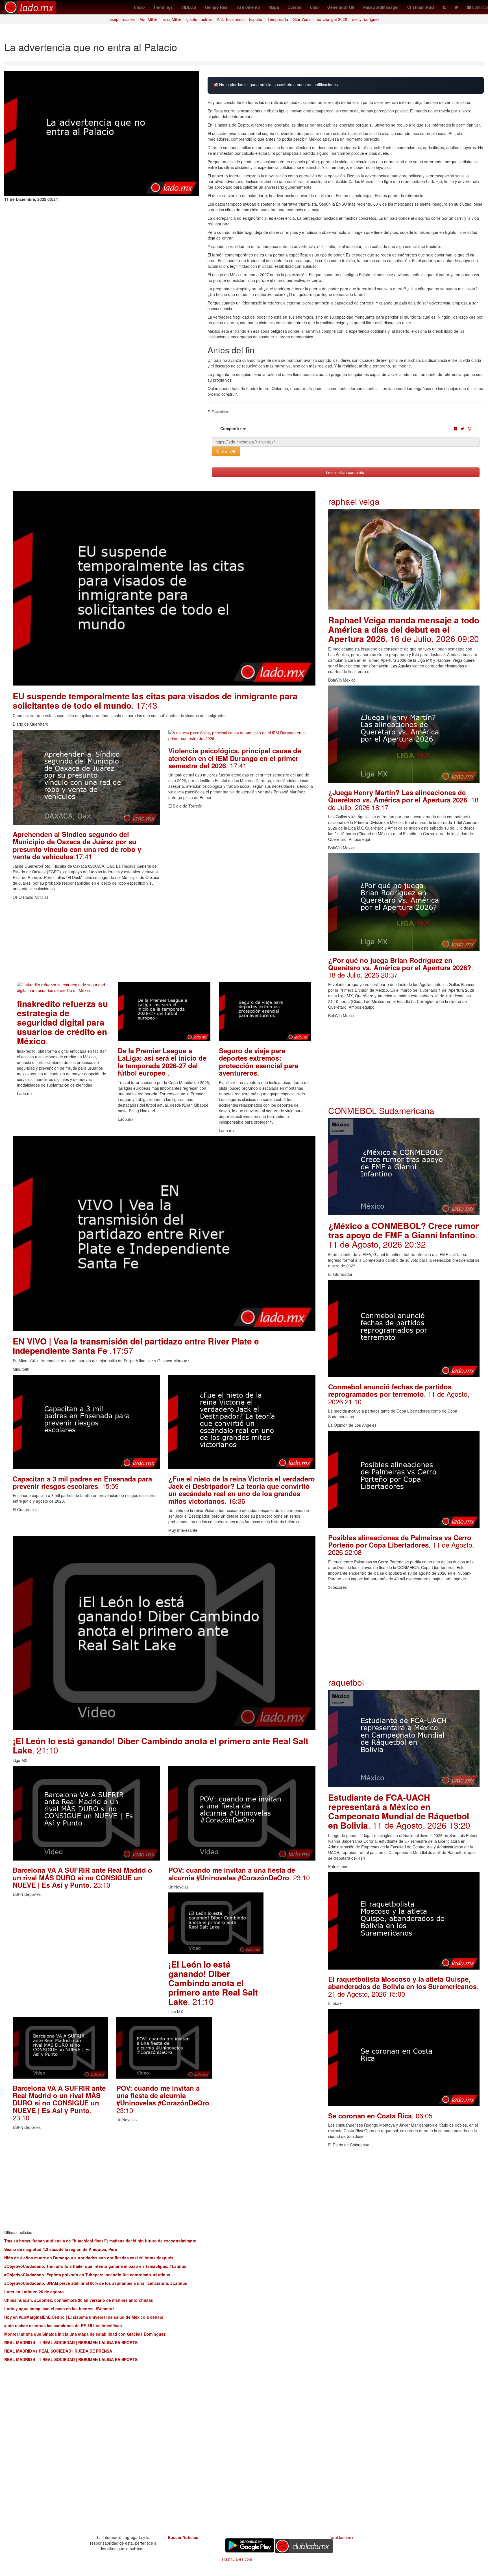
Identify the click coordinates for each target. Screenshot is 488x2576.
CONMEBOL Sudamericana (381, 1110)
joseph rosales (122, 19)
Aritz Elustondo (230, 19)
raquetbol (346, 1682)
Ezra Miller (172, 19)
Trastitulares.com (237, 2559)
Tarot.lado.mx (341, 2537)
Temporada (278, 19)
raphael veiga (354, 501)
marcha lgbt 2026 (331, 19)
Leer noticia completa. (346, 472)
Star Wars (302, 19)
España (256, 19)
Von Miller (149, 19)
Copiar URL (226, 451)
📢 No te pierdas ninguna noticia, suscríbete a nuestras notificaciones (275, 85)
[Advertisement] (164, 942)
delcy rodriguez (366, 19)
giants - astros (199, 19)
